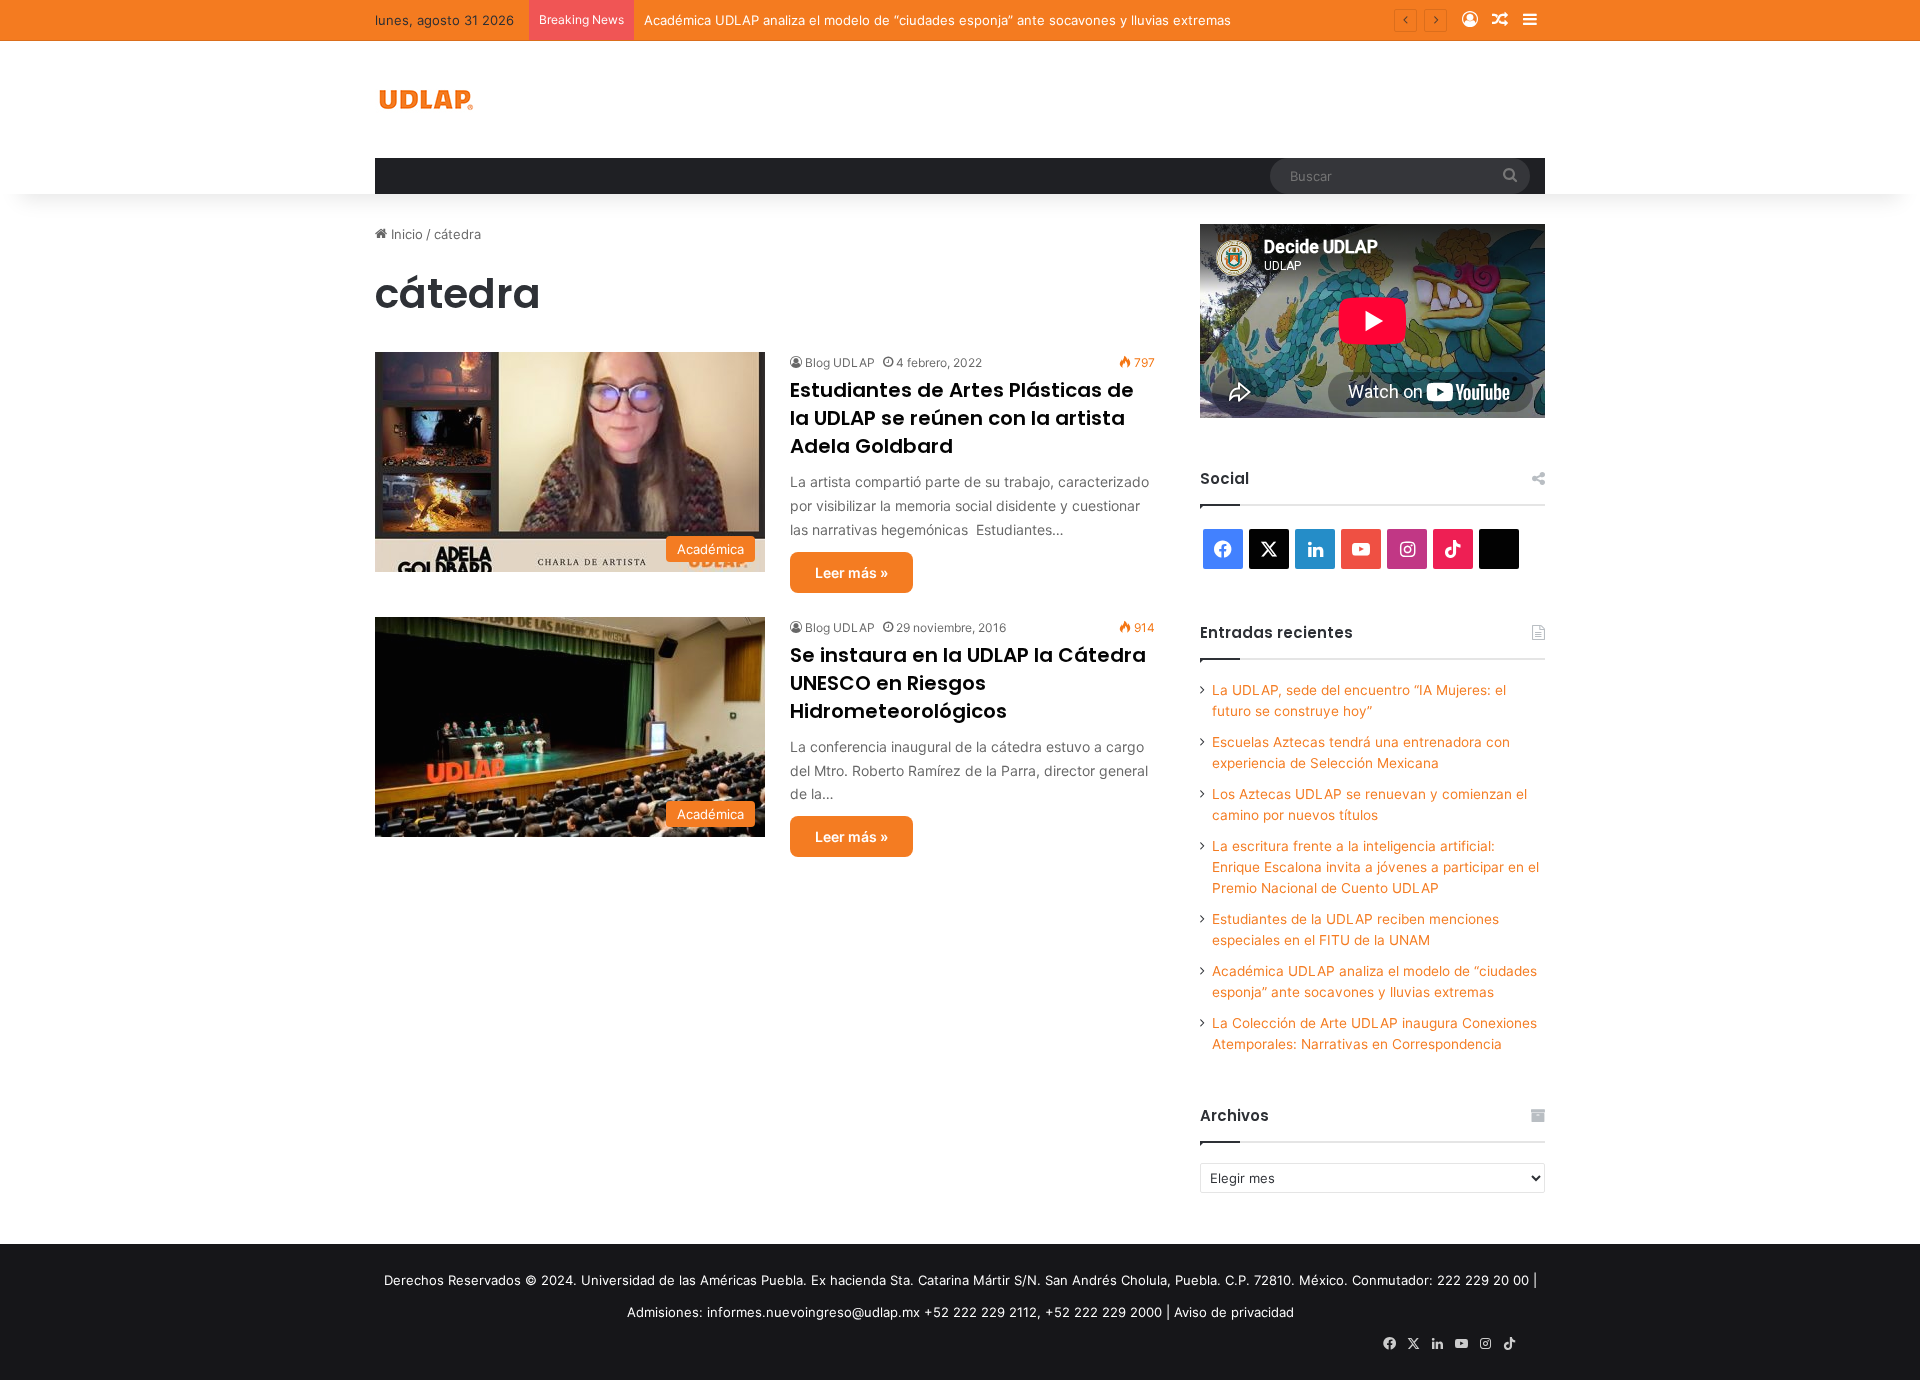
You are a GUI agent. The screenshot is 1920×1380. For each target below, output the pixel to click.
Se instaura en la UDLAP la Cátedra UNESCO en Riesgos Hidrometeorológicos (968, 683)
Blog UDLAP (840, 362)
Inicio (405, 234)
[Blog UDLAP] (425, 99)
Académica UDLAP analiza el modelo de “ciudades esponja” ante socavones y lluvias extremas (937, 20)
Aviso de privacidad (1234, 1312)
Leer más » (851, 572)
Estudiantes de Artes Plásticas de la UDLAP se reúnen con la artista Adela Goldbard (962, 418)
